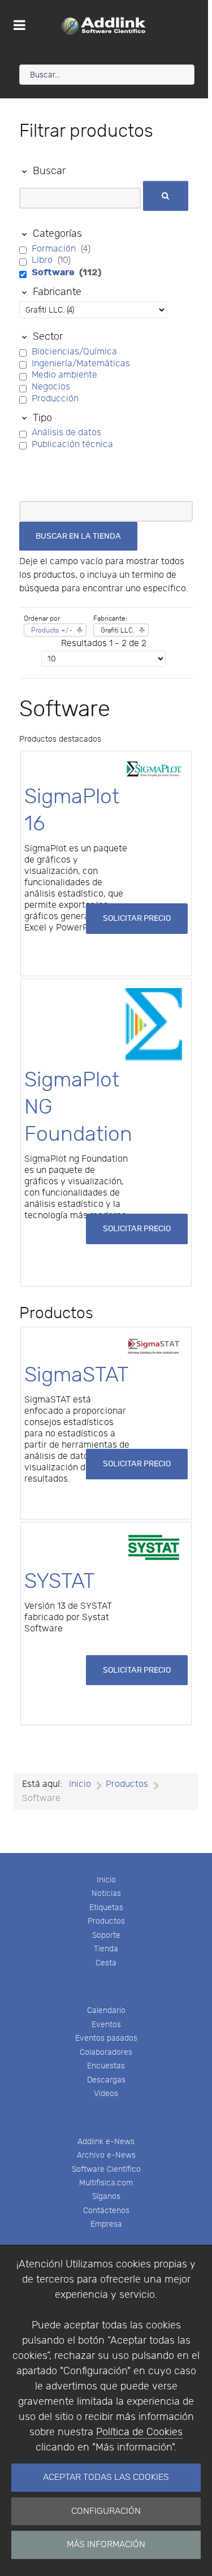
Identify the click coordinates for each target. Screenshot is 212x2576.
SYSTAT (60, 1581)
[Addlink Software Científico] (104, 25)
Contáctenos (106, 2211)
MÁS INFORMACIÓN (106, 2545)
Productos (106, 1921)
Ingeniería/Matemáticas (81, 364)
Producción (55, 399)
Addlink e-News (106, 2142)
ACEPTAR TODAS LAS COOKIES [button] (106, 2477)
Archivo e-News (106, 2155)
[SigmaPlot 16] (154, 769)
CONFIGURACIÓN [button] (106, 2511)
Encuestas (106, 2066)
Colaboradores (106, 2052)
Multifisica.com (106, 2183)
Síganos (106, 2196)
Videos (106, 2094)
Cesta (106, 1963)
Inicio (106, 1880)
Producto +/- (52, 630)
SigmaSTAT (77, 1375)
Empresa (106, 2224)
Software (54, 272)
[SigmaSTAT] (154, 1346)
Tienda (106, 1949)
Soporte (106, 1935)
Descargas (106, 2080)
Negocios (51, 387)
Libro (43, 260)
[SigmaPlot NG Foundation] (154, 1025)
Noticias (106, 1893)
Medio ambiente (64, 375)
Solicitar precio (137, 918)
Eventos (106, 2025)
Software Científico (106, 2169)
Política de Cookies (139, 2432)
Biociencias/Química (74, 352)
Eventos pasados (106, 2038)
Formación (55, 249)
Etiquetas (106, 1908)
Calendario (106, 2010)
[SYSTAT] (154, 1547)
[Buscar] (166, 196)
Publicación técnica (72, 445)
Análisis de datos (66, 433)
